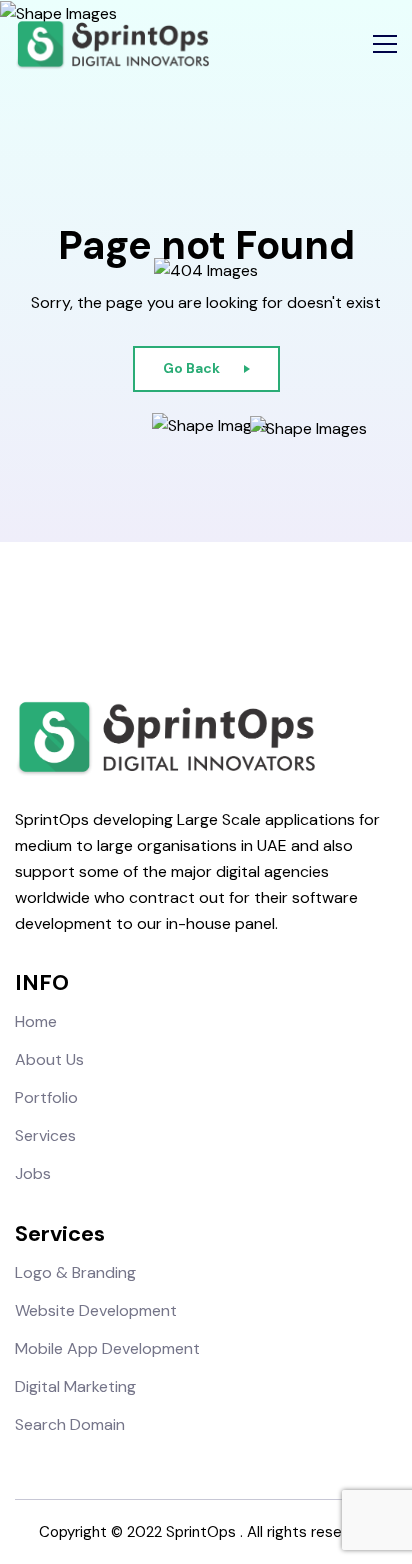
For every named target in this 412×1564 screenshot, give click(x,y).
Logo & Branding (75, 1272)
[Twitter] (223, 616)
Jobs (33, 1173)
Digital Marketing (75, 1386)
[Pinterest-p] (258, 616)
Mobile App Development (107, 1348)
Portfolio (46, 1097)
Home (36, 1021)
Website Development (96, 1310)
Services (45, 1135)
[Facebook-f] (153, 616)
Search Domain (70, 1424)
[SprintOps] (112, 45)
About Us (49, 1059)
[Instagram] (188, 616)
